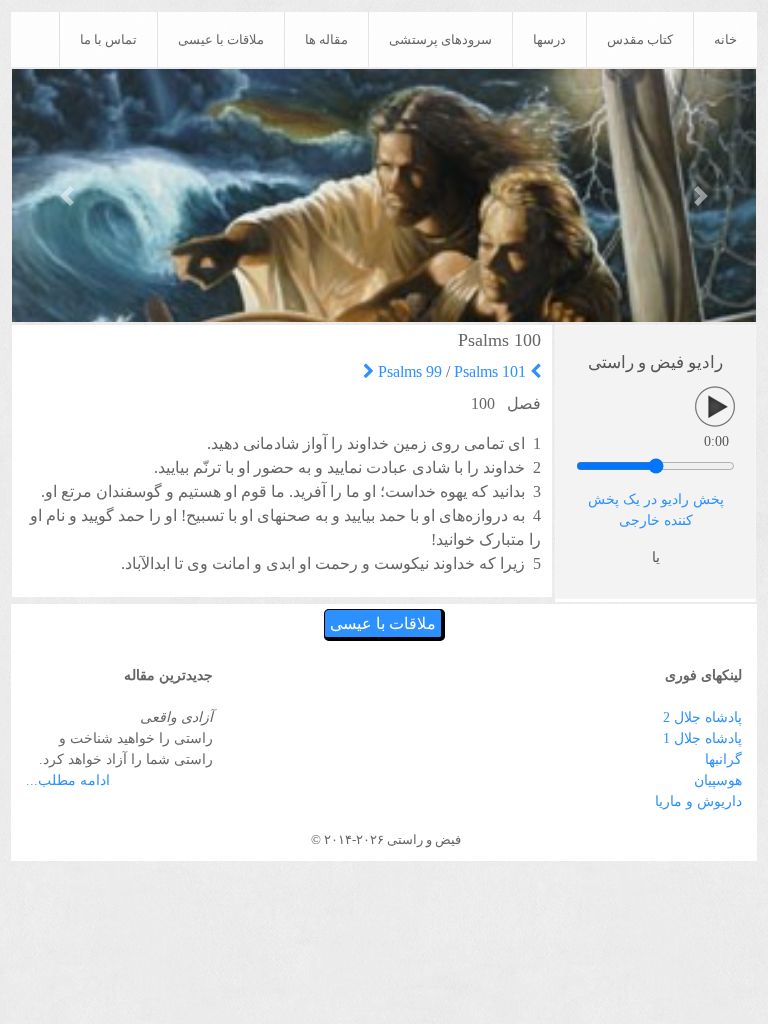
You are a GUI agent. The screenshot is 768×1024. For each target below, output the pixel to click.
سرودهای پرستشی (440, 39)
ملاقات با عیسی (221, 39)
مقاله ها (326, 39)
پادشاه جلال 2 (702, 717)
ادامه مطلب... (68, 780)
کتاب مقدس (640, 39)
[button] (68, 195)
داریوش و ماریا (698, 801)
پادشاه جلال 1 (702, 738)
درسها (549, 39)
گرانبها (723, 759)
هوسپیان (718, 780)
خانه (725, 39)
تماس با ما (108, 39)
